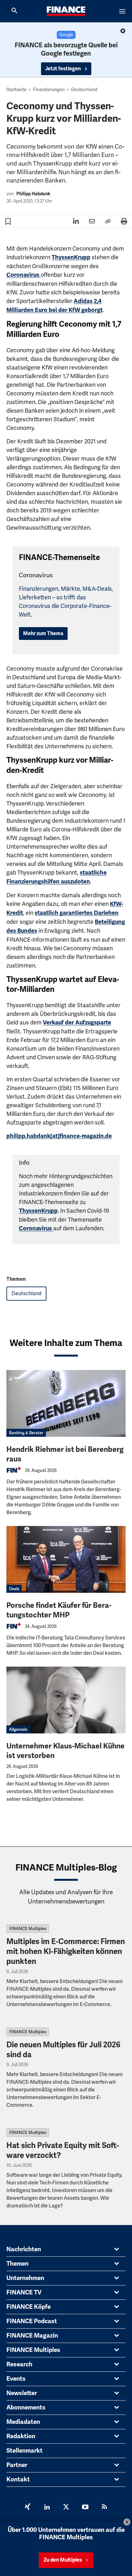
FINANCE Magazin (32, 2336)
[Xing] (28, 2508)
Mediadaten (23, 2422)
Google (66, 35)
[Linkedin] (47, 2508)
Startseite (16, 89)
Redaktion (21, 2436)
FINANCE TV (24, 2292)
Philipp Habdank (33, 194)
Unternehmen (25, 2278)
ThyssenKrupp (71, 257)
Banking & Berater (26, 1433)
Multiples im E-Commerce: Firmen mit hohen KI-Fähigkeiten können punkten (66, 1951)
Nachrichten (24, 2249)
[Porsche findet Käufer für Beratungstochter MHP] (66, 1559)
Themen (17, 2264)
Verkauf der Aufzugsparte (77, 1023)
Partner (17, 2465)
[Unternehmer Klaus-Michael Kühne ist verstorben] (66, 1700)
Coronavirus (24, 275)
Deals (14, 1589)
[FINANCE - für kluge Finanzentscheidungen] (66, 11)
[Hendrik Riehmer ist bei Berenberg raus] (66, 1403)
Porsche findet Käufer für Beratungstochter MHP (59, 1610)
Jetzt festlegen (63, 69)
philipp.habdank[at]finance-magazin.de (59, 1136)
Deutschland (84, 89)
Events (16, 2379)
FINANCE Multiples (28, 1929)
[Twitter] (66, 2508)
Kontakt (18, 2479)
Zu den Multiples (63, 2560)
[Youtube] (85, 2508)
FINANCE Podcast (32, 2321)
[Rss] (104, 2508)
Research (19, 2364)
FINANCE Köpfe (29, 2307)
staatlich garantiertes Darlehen (77, 913)
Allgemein (18, 1729)
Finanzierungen (49, 89)
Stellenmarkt (25, 2451)
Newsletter (22, 2393)
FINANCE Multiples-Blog (66, 1868)
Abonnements (26, 2408)
